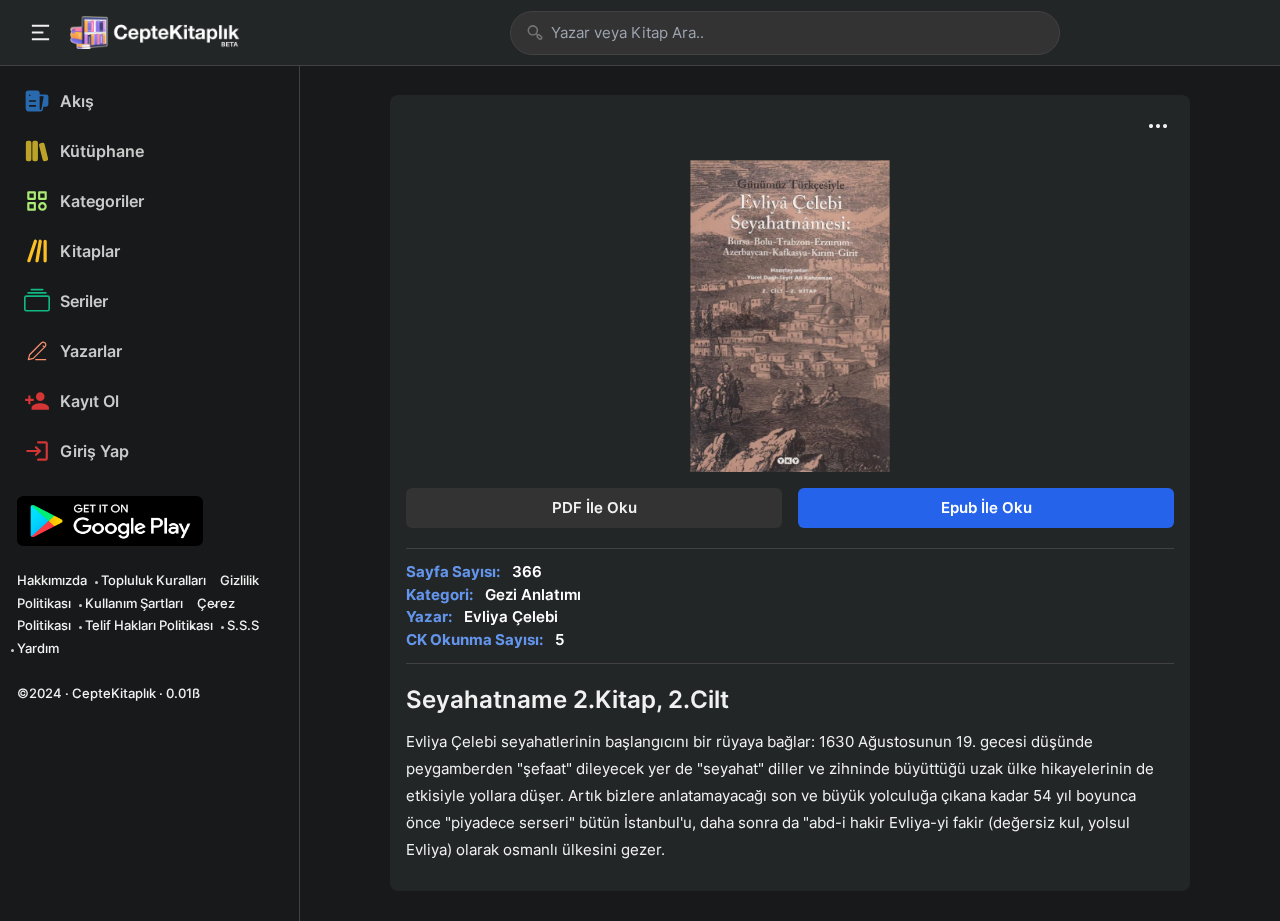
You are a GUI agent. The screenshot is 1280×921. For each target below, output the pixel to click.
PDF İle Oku (594, 507)
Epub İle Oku (986, 507)
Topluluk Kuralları (153, 580)
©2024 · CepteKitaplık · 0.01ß (108, 693)
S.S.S (243, 625)
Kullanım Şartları (134, 603)
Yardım (38, 648)
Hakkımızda (52, 580)
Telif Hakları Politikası (149, 625)
